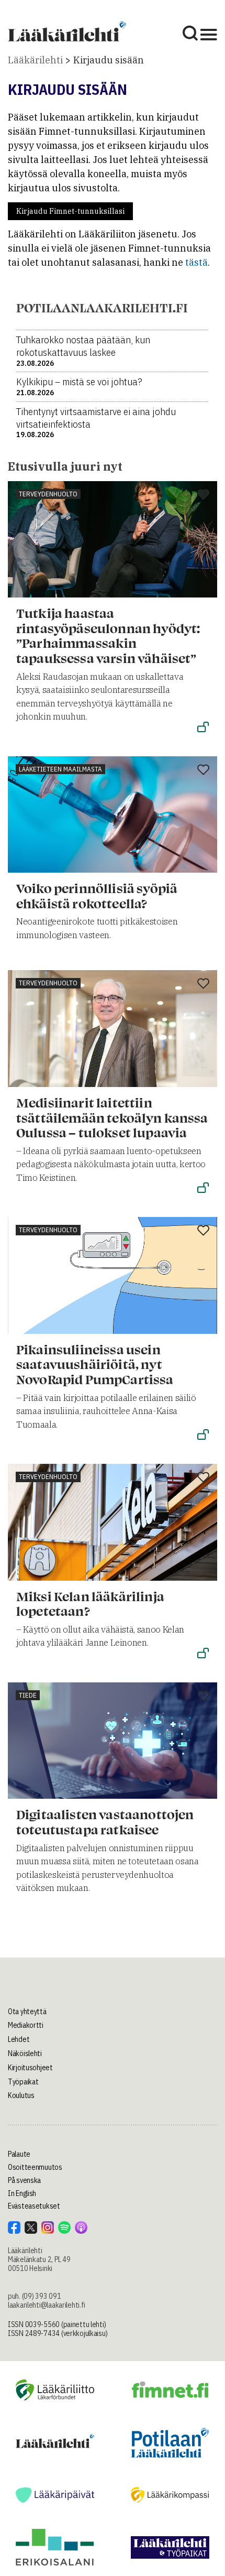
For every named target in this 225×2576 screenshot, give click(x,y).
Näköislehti (25, 2053)
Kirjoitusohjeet (30, 2068)
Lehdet (19, 2039)
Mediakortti (26, 2025)
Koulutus (21, 2095)
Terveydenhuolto (48, 494)
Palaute (19, 2154)
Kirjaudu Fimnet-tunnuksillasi (70, 211)
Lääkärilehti (35, 60)
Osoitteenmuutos (35, 2167)
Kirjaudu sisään (109, 60)
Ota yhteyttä (27, 2012)
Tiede (28, 1695)
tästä (196, 262)
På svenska (24, 2180)
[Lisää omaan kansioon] (203, 495)
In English (22, 2193)
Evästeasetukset (34, 2206)
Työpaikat (23, 2082)
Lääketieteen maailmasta (60, 769)
